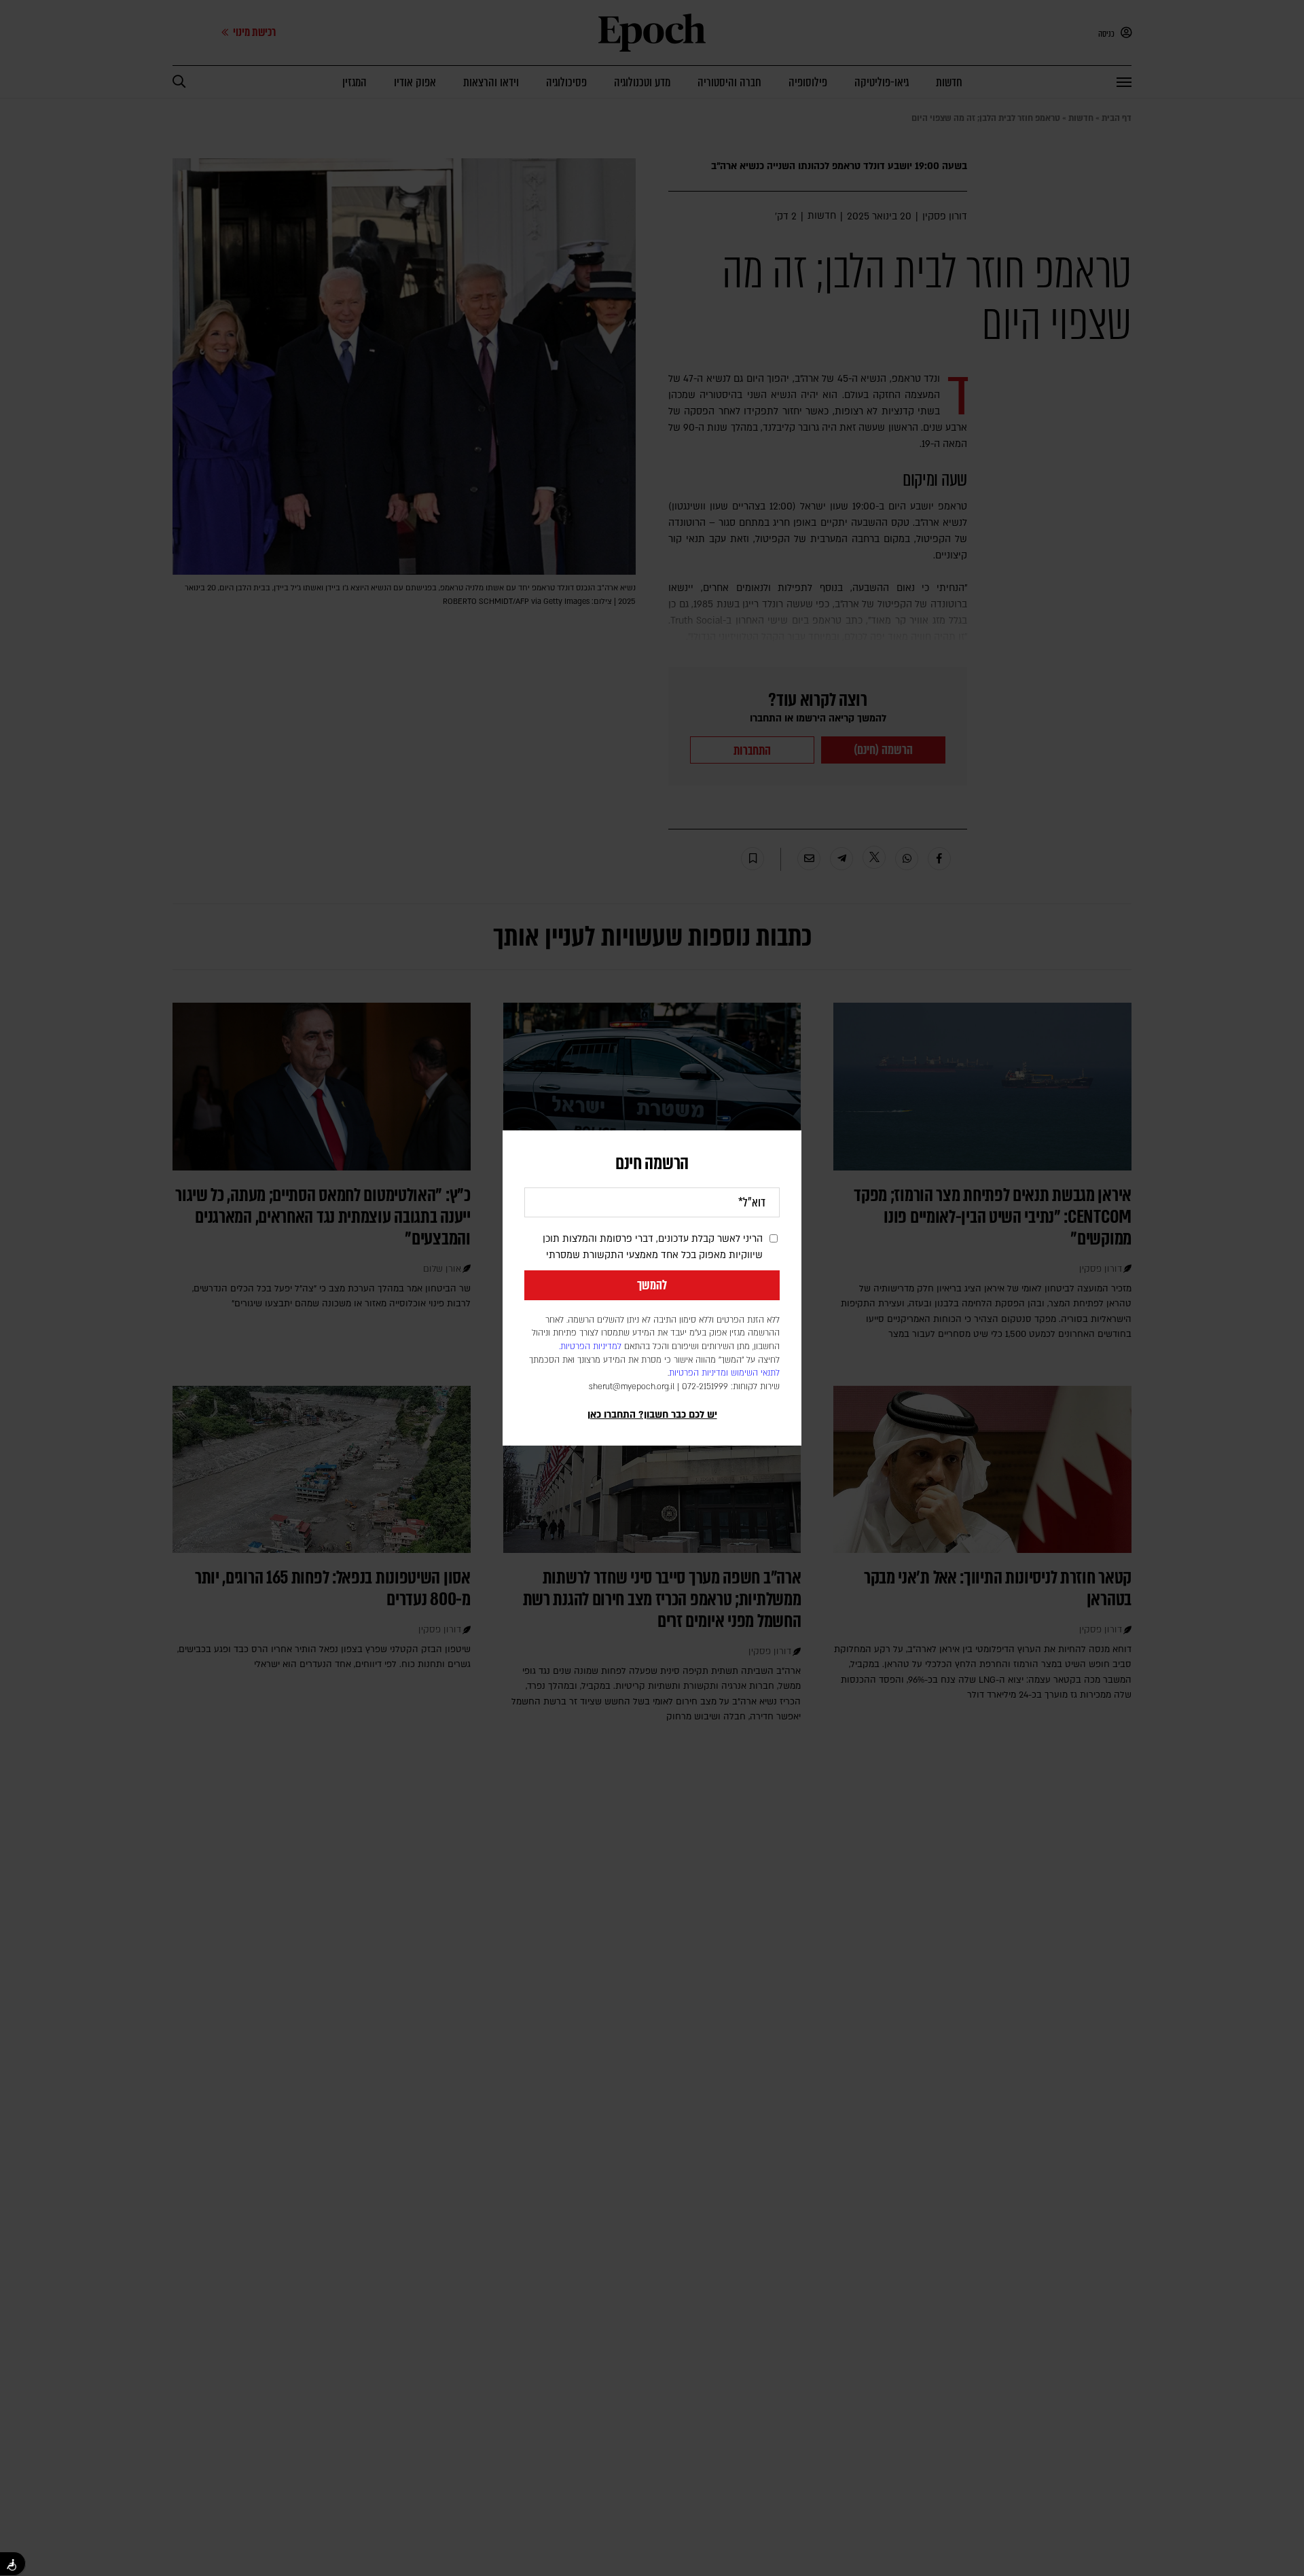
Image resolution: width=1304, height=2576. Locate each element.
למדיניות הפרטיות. (590, 1346)
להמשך (652, 1285)
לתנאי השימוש (755, 1373)
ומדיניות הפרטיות (699, 1373)
